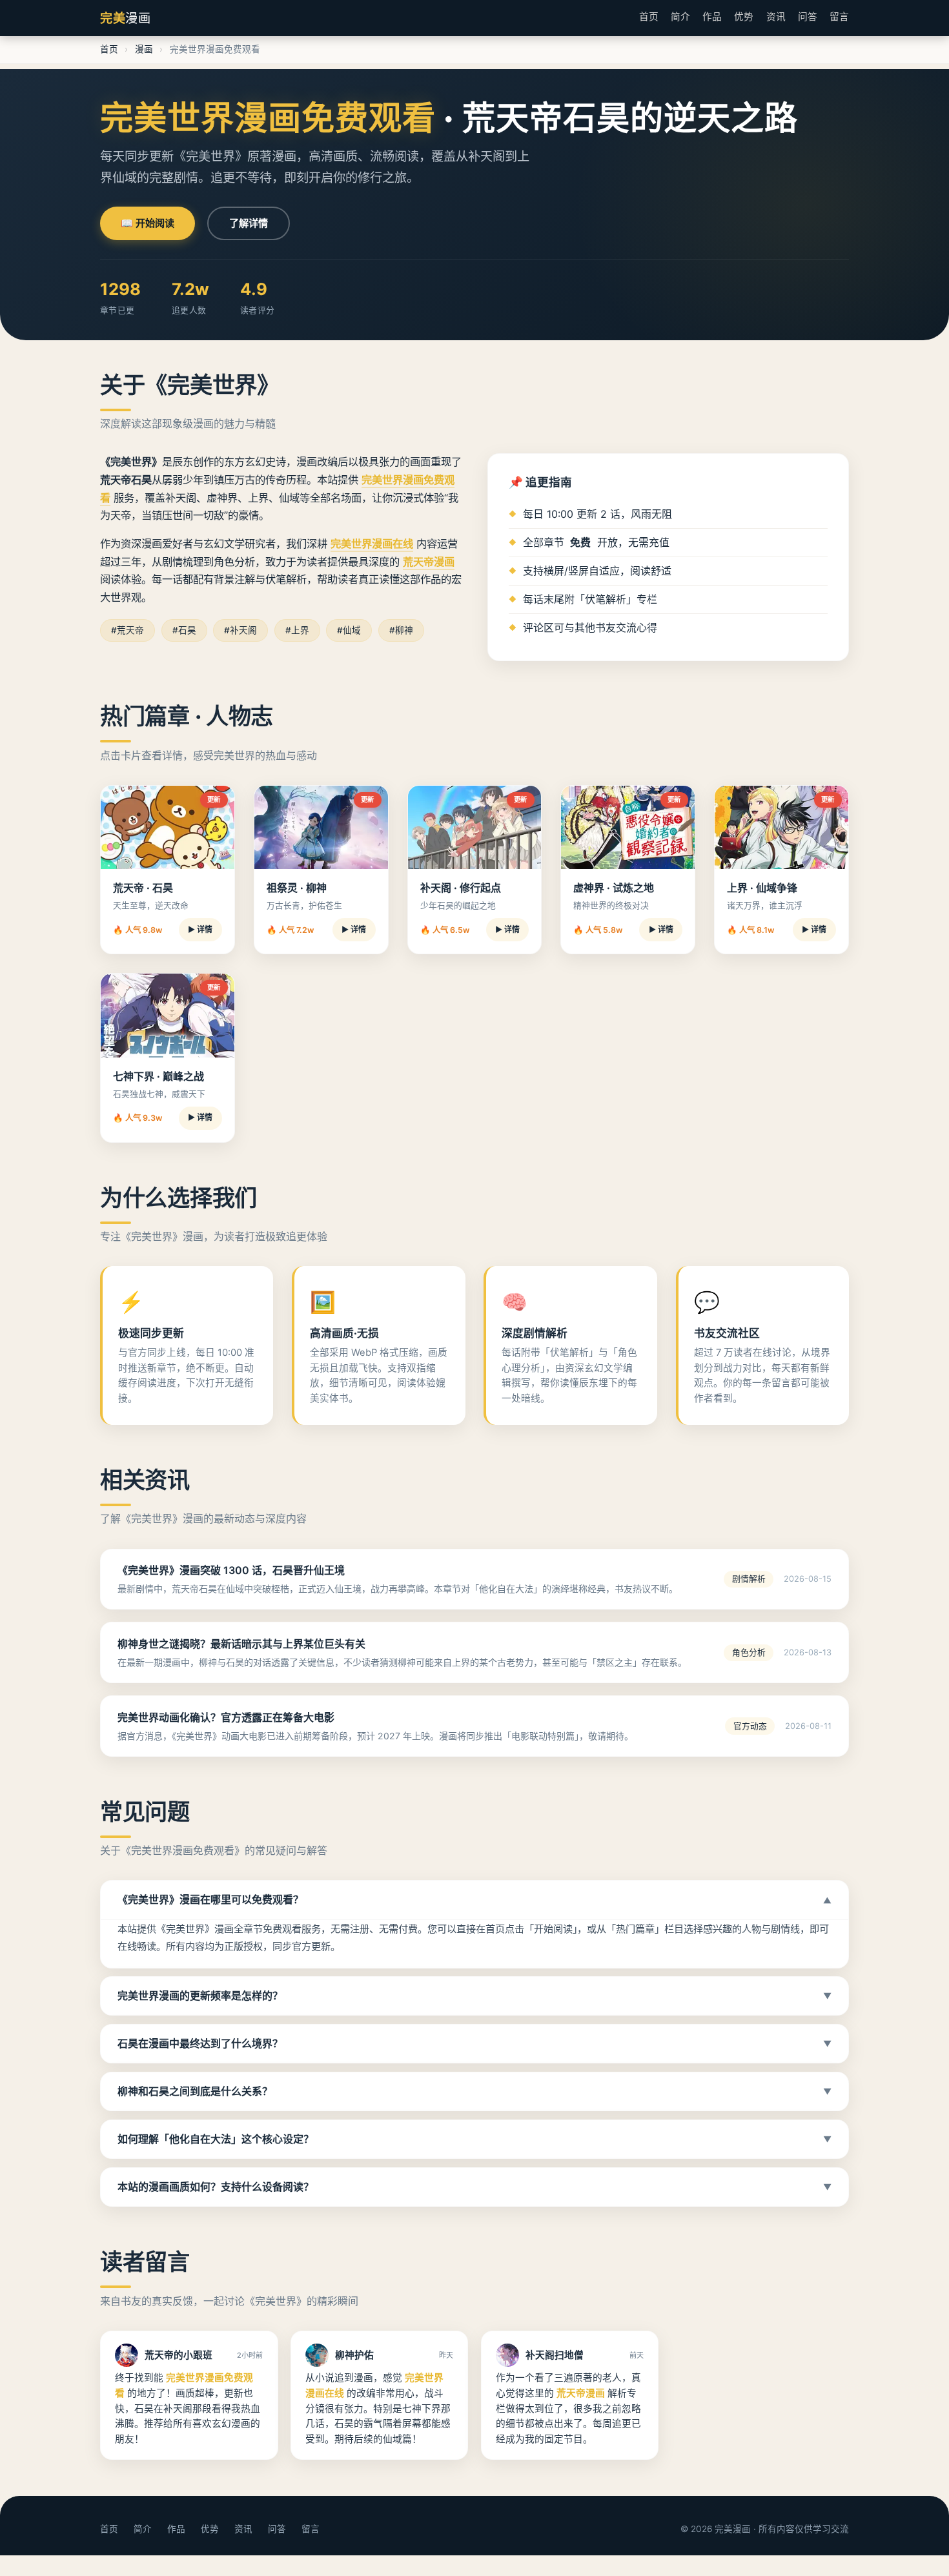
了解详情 (249, 223)
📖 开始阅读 (148, 223)
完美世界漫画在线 (372, 544)
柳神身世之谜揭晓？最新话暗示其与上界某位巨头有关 (241, 1644)
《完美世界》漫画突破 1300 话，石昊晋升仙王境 (231, 1570)
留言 (839, 17)
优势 (744, 17)
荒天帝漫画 (429, 562)
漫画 (144, 49)
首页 (649, 17)
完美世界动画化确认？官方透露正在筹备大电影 (226, 1717)
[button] (474, 1900)
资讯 (776, 17)
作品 (712, 17)
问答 (808, 17)
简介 (680, 17)
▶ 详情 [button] (200, 929)
